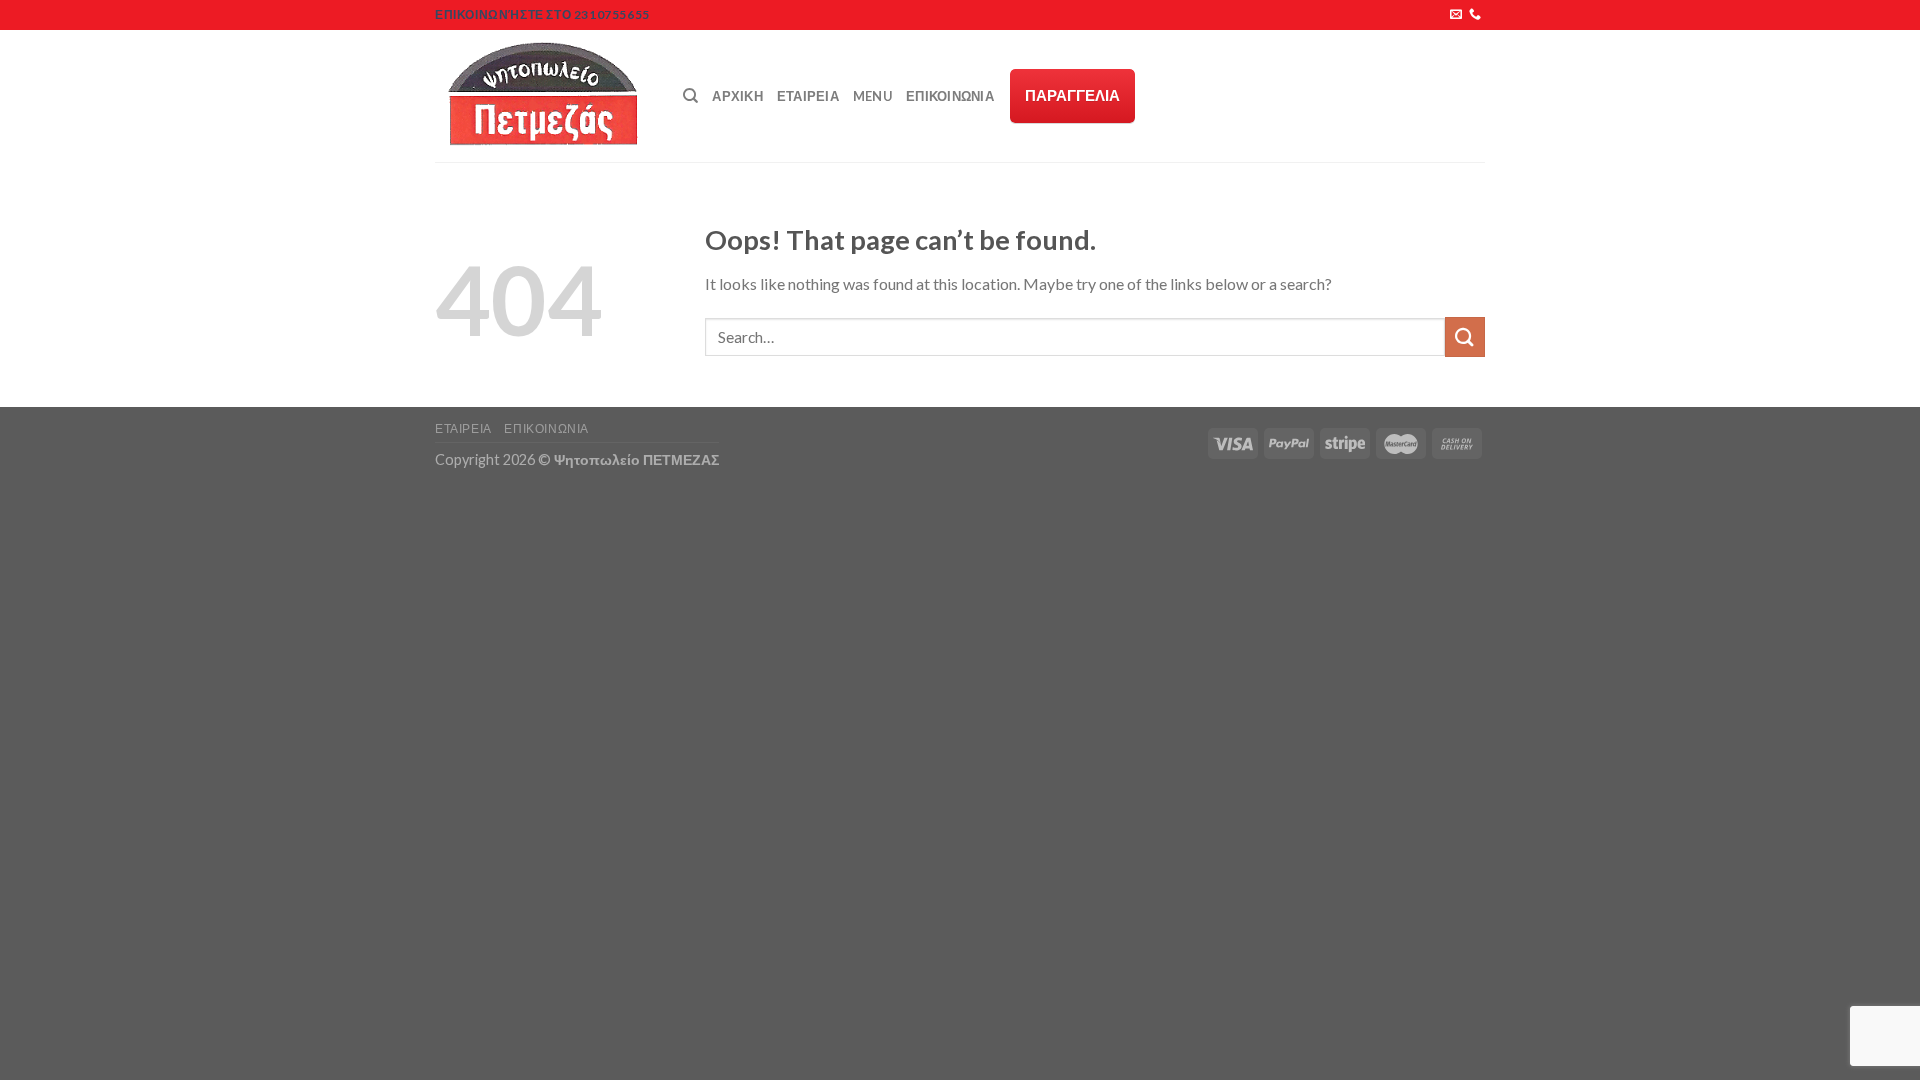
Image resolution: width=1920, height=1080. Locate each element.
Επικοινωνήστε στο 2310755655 (542, 14)
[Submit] (1465, 336)
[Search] (690, 96)
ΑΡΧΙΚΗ (737, 96)
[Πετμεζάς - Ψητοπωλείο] (544, 96)
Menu (872, 96)
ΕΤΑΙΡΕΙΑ (808, 96)
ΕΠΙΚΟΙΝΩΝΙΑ (950, 96)
